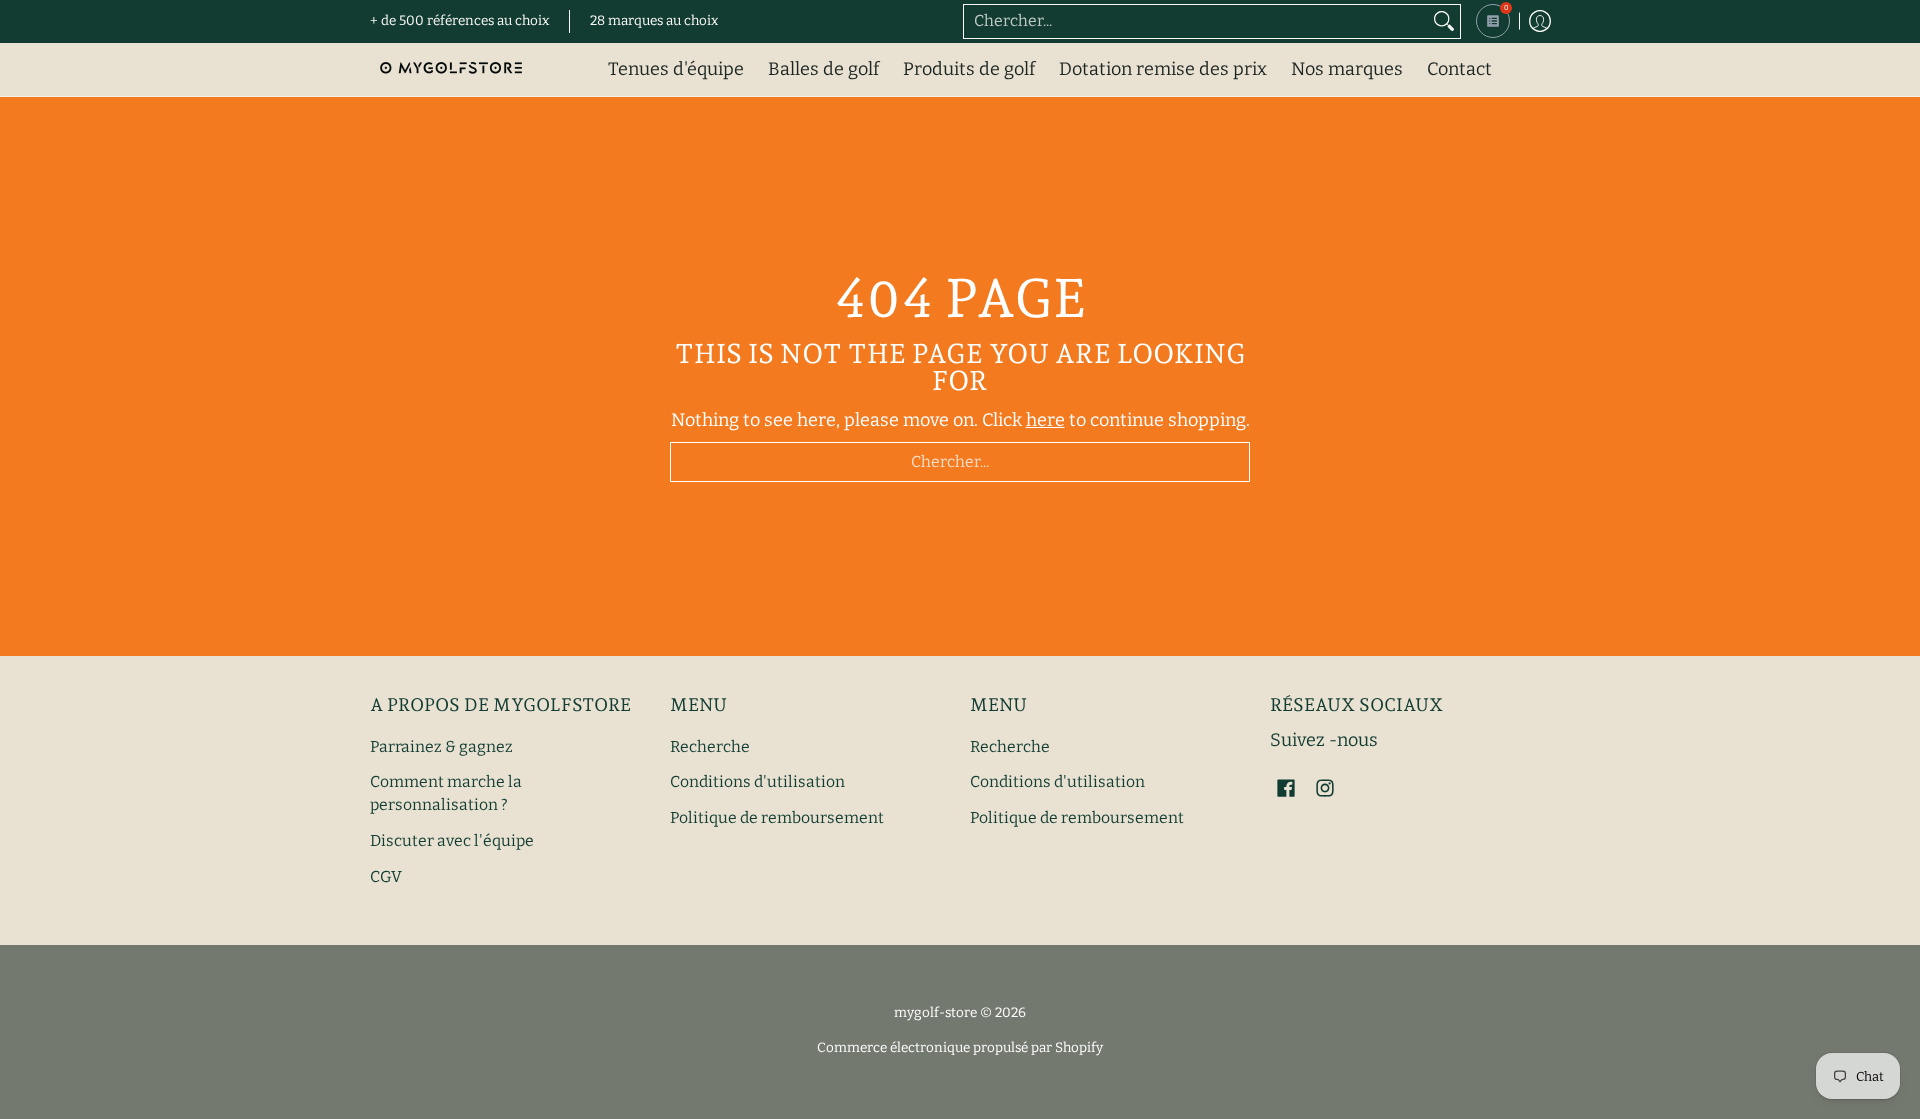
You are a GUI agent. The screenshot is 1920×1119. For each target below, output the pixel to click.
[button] (1286, 790)
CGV (386, 876)
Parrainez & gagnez (441, 746)
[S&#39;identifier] (1540, 21)
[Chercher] (1444, 21)
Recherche (710, 746)
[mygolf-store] (450, 69)
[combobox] (1196, 21)
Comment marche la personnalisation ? (446, 793)
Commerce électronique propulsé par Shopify (960, 1047)
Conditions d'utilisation (757, 781)
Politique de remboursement (777, 817)
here (1045, 420)
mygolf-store (935, 1012)
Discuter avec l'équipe (452, 840)
